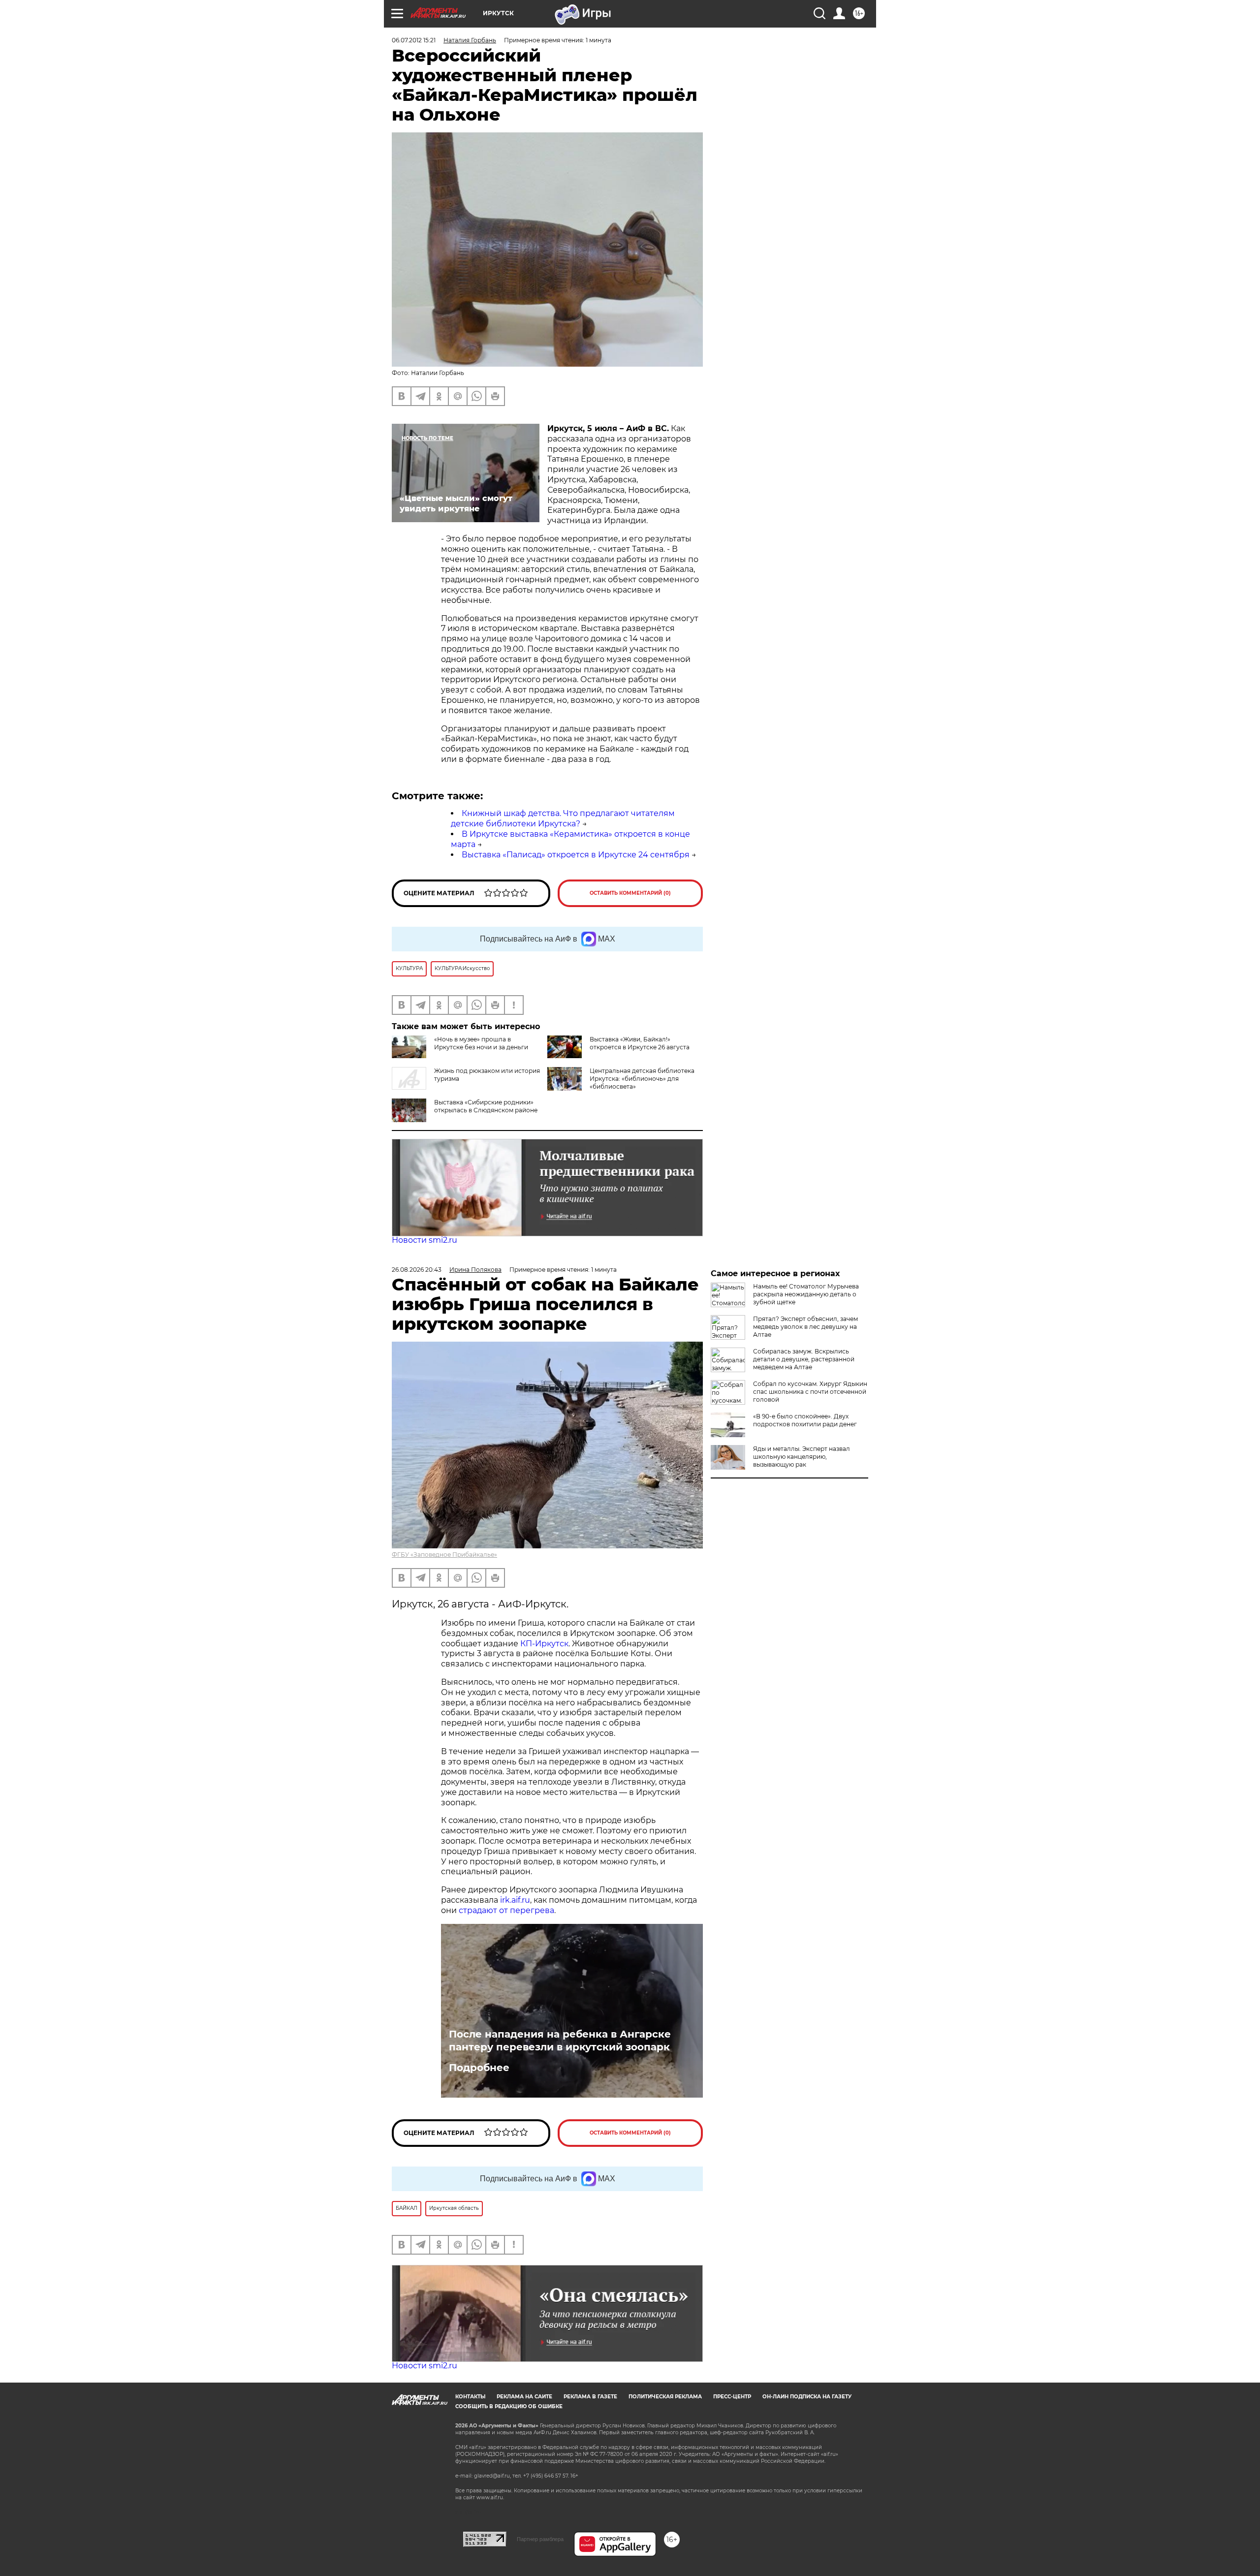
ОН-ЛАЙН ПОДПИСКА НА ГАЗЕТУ (807, 2397)
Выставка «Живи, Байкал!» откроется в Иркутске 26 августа (640, 1043)
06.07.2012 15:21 (414, 40)
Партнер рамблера (540, 2539)
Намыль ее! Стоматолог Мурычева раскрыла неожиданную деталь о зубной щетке (806, 1294)
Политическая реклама (665, 2397)
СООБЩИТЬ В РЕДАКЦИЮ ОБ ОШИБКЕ (509, 2406)
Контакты (470, 2397)
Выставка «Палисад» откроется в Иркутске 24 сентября (576, 855)
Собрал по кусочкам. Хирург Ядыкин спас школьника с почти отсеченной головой (810, 1392)
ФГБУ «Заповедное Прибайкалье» (444, 1555)
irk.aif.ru (515, 1900)
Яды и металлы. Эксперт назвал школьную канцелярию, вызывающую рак (802, 1457)
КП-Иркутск (544, 1644)
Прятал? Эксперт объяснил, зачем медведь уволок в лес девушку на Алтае (805, 1327)
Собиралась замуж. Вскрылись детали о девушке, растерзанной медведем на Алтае (804, 1359)
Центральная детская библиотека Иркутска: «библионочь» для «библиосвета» (642, 1079)
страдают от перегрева (506, 1910)
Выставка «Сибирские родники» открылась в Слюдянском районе (486, 1106)
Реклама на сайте (524, 2397)
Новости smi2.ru (425, 1240)
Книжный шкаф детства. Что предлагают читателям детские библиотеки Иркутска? (563, 818)
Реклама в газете (590, 2397)
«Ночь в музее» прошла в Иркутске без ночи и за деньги (481, 1043)
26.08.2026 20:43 (417, 1270)
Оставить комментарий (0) (630, 893)
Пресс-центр (732, 2397)
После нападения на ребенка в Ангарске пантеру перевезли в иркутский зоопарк (560, 2041)
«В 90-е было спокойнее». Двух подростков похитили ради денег (805, 1420)
